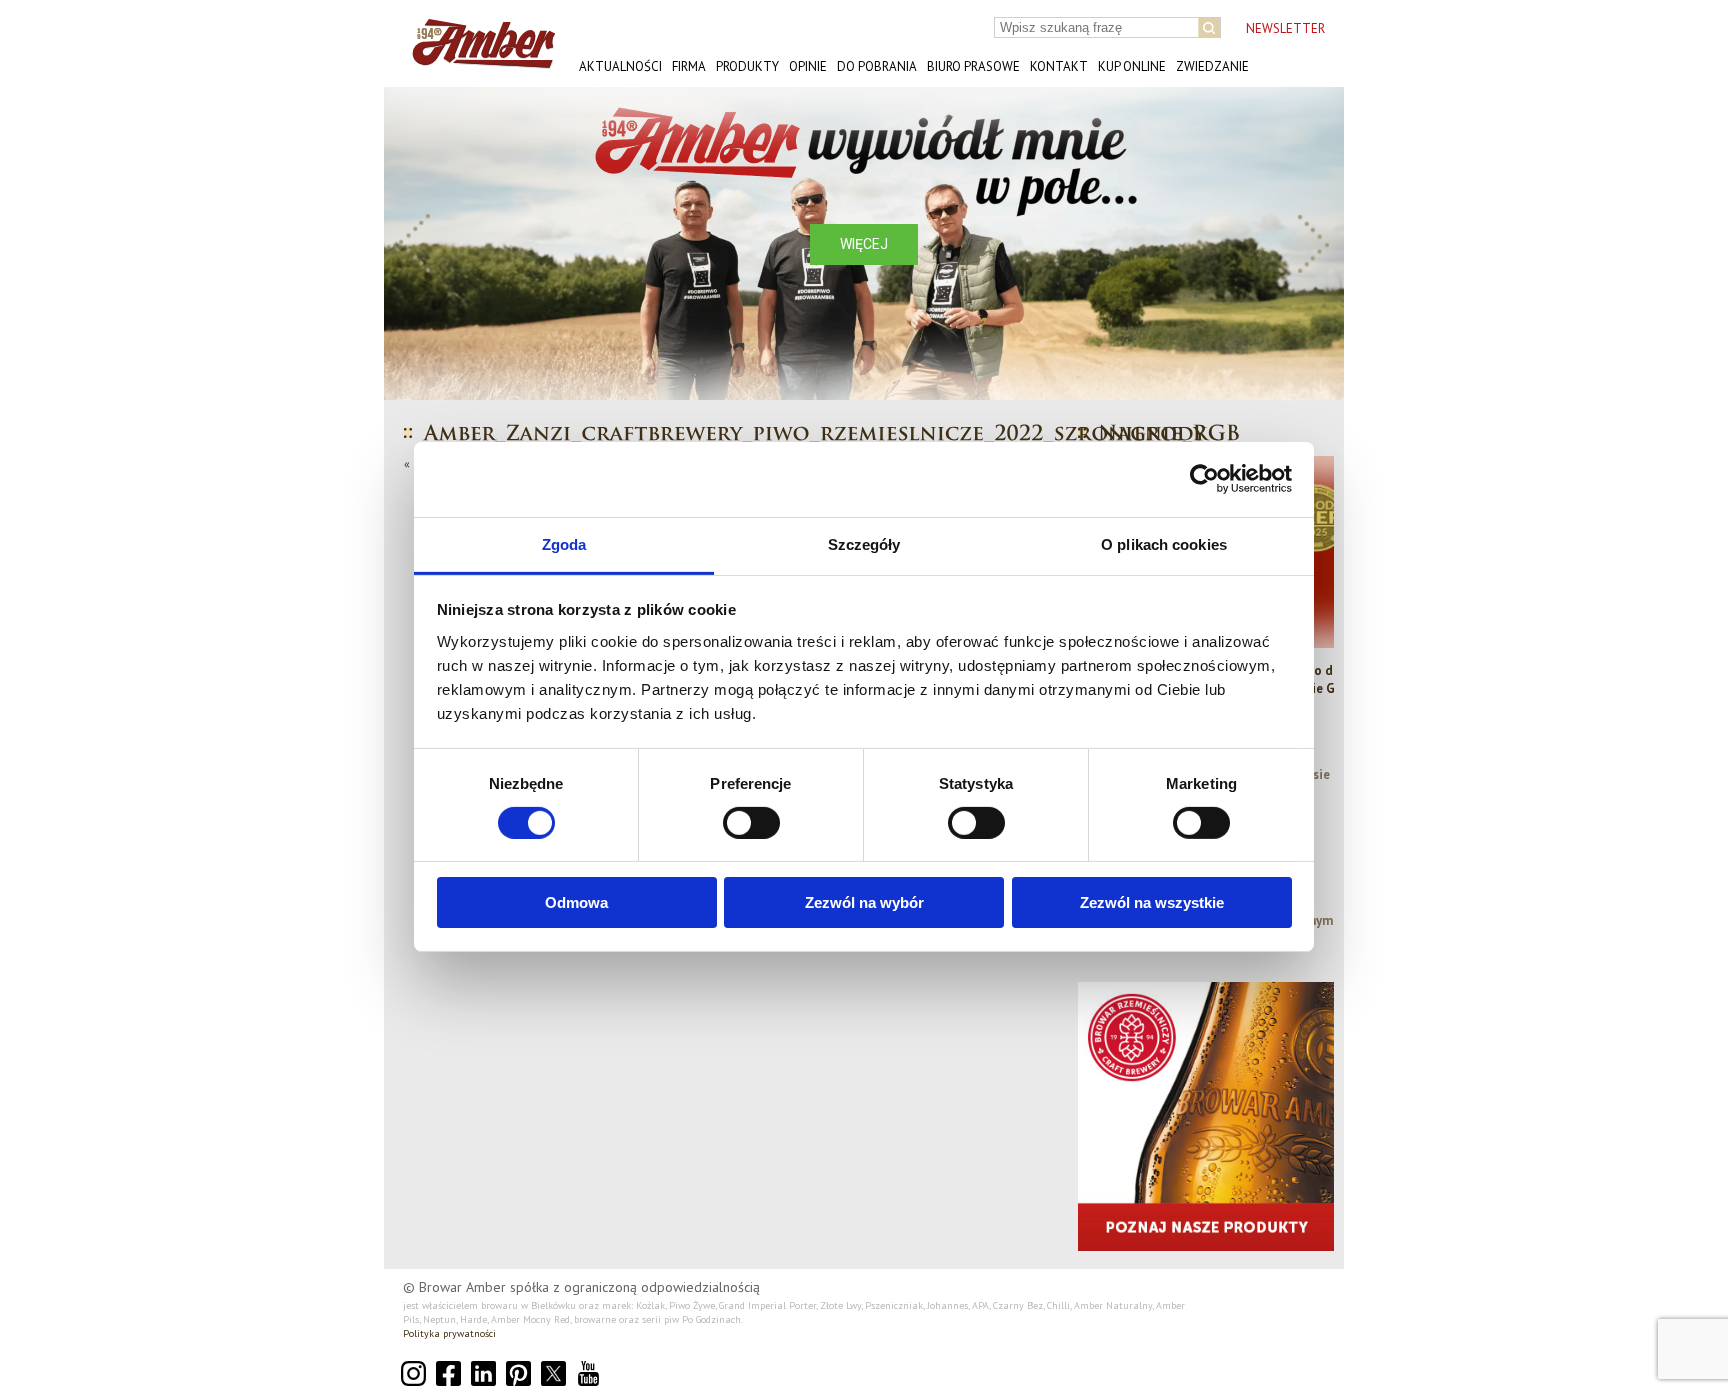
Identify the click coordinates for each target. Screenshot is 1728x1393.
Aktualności (620, 66)
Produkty (747, 66)
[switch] (751, 823)
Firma (689, 66)
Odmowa (576, 902)
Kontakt (1059, 66)
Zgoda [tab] (564, 543)
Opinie (808, 66)
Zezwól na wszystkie (1152, 902)
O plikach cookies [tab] (1164, 543)
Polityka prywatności (449, 1333)
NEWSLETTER (1285, 28)
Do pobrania (877, 66)
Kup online (1132, 66)
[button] (415, 243)
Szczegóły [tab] (864, 543)
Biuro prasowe (973, 66)
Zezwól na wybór (864, 902)
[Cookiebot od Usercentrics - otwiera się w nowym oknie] (1204, 479)
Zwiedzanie (1212, 66)
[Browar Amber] (476, 60)
